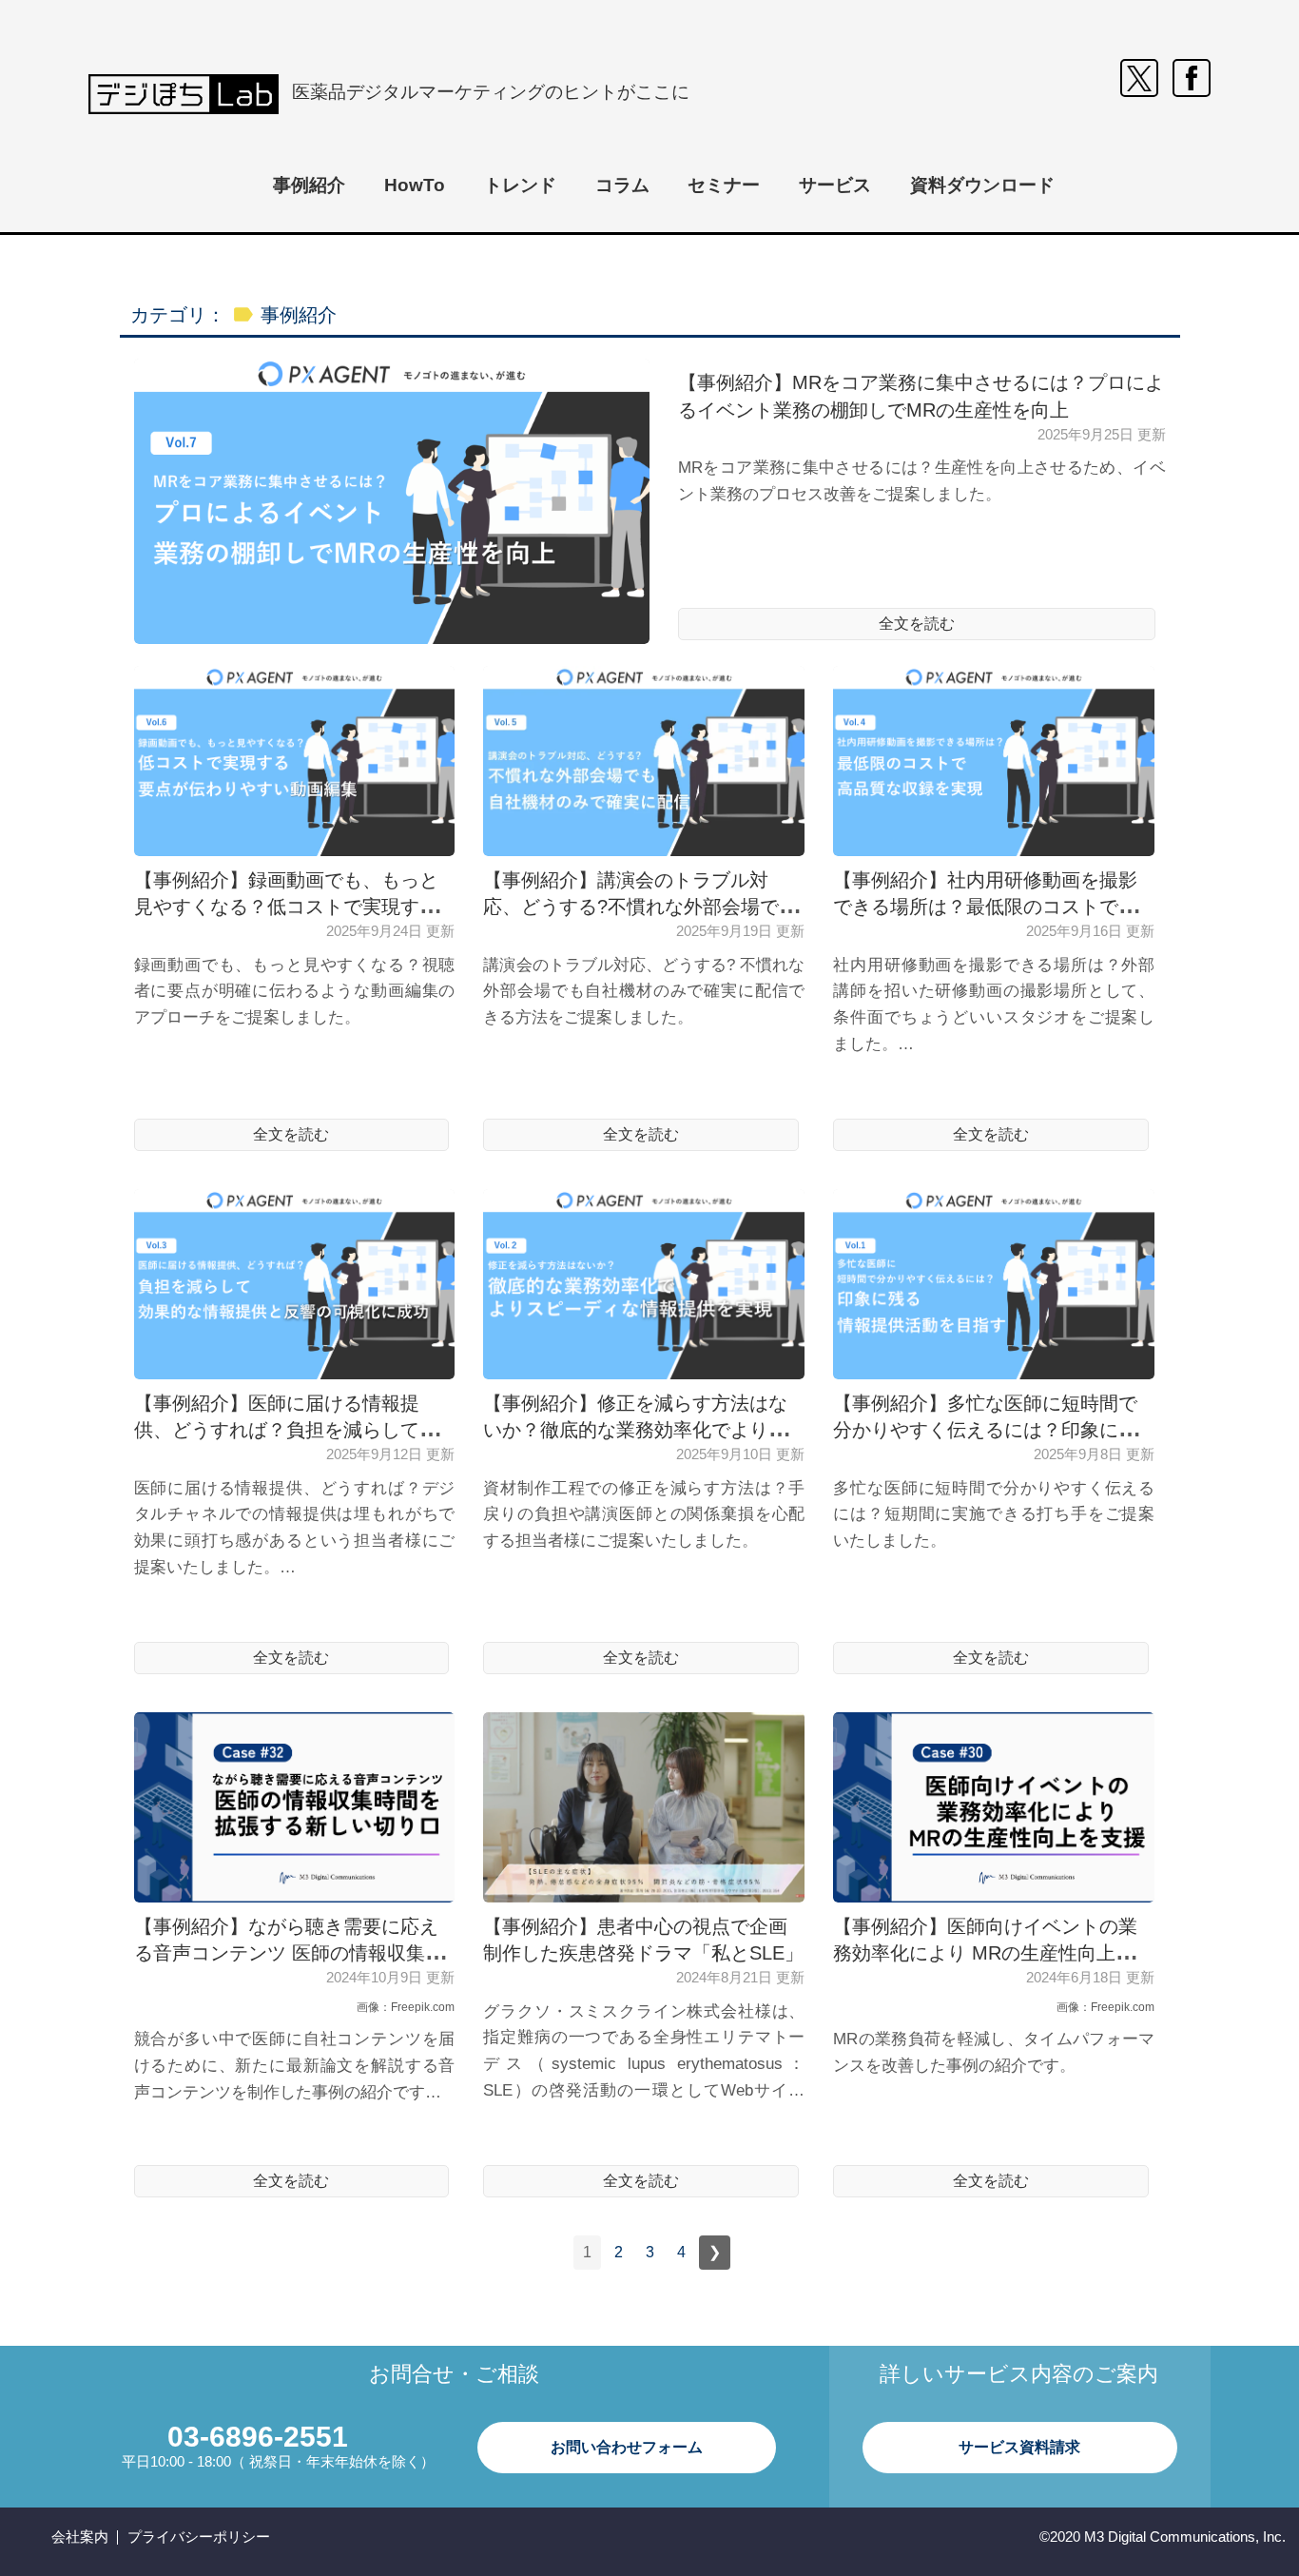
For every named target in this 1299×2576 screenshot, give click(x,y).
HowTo (415, 185)
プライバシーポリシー (199, 2537)
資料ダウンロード (982, 185)
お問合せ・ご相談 (454, 2374)
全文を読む (917, 624)
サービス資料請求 (1019, 2447)
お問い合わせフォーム (627, 2447)
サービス (835, 185)
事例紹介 (309, 185)
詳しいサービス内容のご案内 (1019, 2374)
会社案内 (80, 2537)
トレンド (520, 185)
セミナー (724, 185)
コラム (622, 185)
